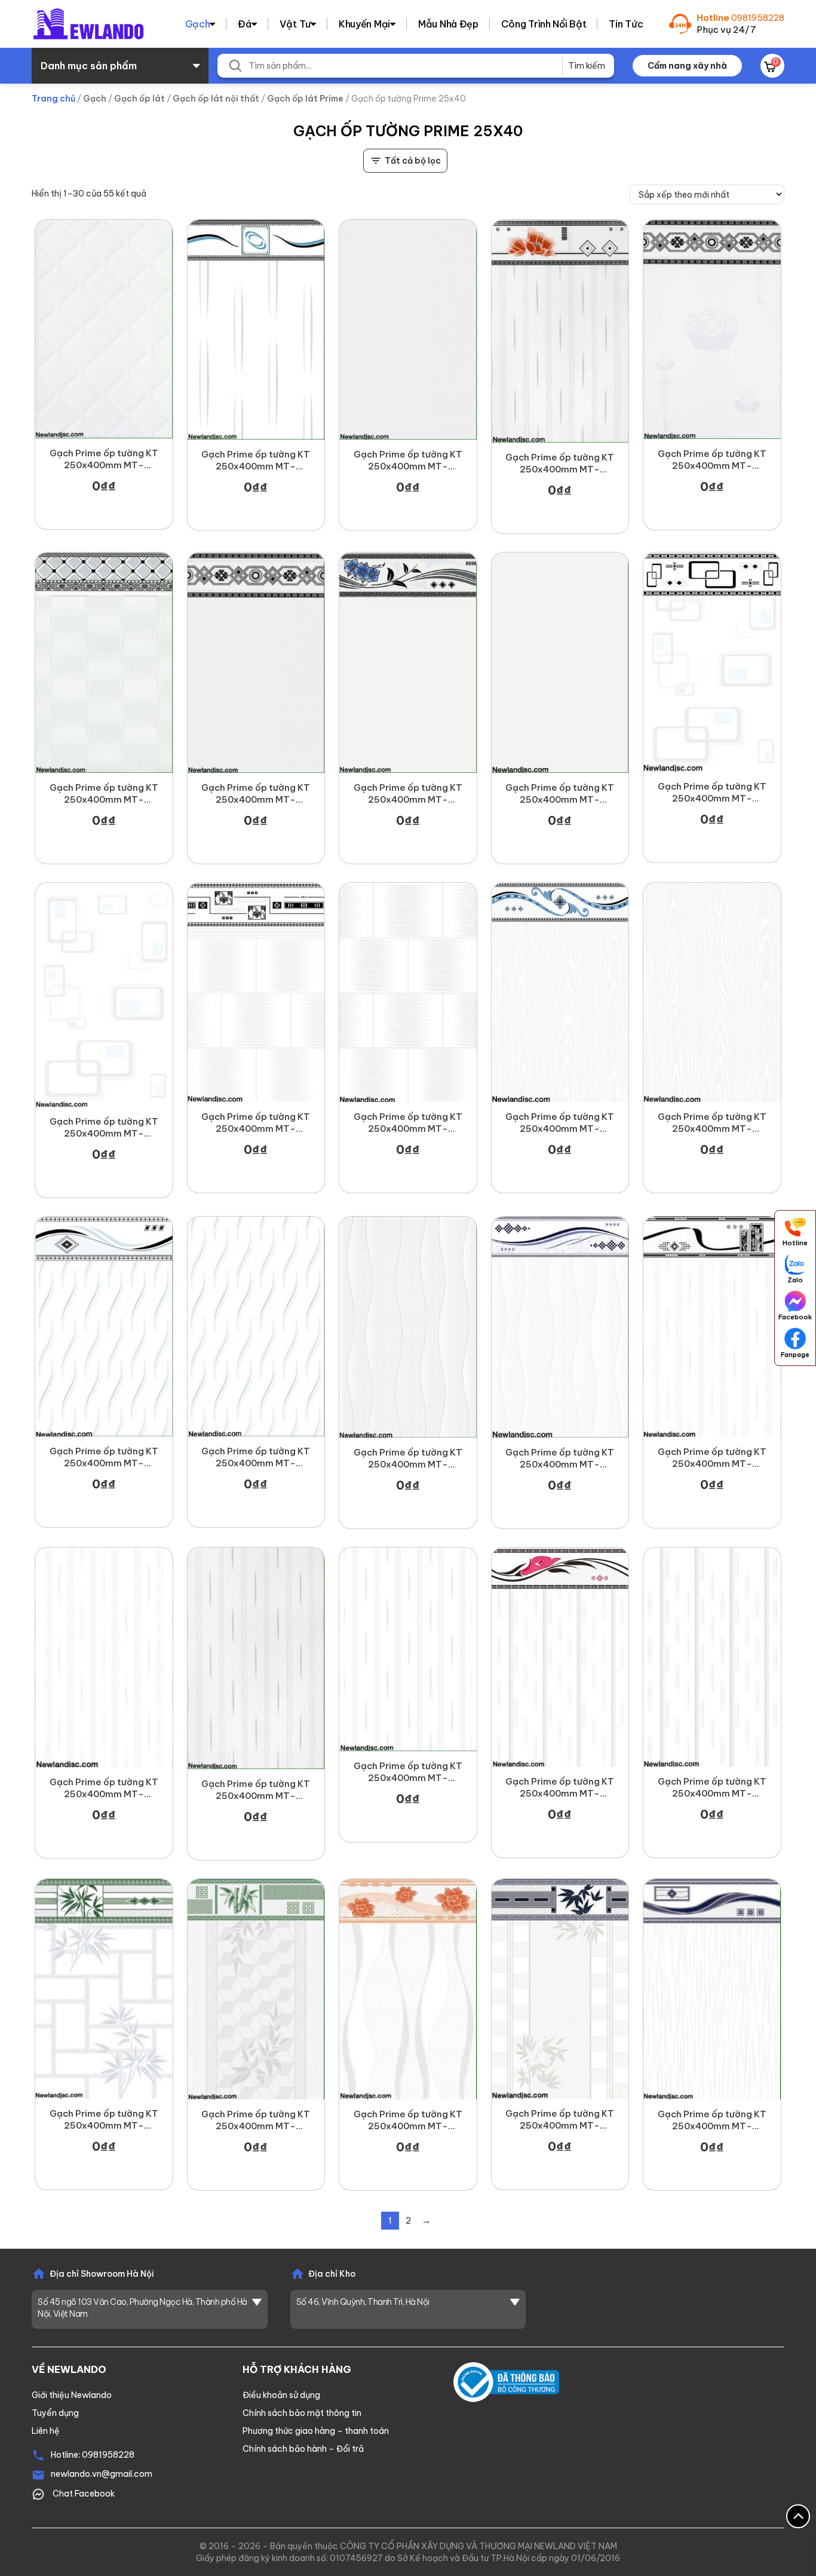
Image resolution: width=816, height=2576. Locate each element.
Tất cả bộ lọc (413, 161)
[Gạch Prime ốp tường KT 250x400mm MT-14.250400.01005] (560, 992)
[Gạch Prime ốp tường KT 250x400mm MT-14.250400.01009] (712, 662)
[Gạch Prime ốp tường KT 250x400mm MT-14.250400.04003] (256, 1989)
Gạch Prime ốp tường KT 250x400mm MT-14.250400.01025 (560, 1788)
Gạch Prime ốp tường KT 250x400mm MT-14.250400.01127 (104, 1457)
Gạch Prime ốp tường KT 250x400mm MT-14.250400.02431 (408, 2120)
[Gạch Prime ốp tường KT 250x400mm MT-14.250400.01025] (560, 1657)
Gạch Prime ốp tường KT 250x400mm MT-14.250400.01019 (712, 460)
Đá (244, 24)
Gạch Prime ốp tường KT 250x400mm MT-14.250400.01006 (408, 1123)
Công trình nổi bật (544, 24)
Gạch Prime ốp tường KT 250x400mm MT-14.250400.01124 (560, 1459)
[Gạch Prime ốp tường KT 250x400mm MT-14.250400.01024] (712, 1657)
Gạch (198, 24)
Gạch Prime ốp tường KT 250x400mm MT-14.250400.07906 (712, 2120)
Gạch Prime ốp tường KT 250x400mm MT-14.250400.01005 (560, 1123)
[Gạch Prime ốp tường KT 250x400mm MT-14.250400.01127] (104, 1326)
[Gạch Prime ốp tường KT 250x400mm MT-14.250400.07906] (712, 1989)
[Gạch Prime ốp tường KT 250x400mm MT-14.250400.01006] (408, 992)
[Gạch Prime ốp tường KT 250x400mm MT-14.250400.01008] (104, 995)
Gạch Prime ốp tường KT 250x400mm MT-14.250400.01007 (256, 1123)
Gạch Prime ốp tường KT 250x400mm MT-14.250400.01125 (408, 1459)
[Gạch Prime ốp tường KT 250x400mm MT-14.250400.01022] (408, 330)
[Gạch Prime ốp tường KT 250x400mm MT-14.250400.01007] (256, 992)
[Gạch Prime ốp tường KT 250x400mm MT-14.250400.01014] (104, 329)
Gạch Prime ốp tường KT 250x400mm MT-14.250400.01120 (104, 1788)
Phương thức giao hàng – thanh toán (316, 2431)
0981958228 (758, 18)
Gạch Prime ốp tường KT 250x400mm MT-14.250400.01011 (256, 460)
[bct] (506, 2381)
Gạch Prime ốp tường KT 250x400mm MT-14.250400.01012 (408, 1772)
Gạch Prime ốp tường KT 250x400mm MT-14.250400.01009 (712, 793)
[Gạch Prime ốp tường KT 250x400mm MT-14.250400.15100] (560, 662)
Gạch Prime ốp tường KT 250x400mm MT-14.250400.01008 (104, 1128)
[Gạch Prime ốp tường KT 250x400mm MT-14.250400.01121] (712, 1327)
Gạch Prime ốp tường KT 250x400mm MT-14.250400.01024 (712, 1788)
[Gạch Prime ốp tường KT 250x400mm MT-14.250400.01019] (712, 329)
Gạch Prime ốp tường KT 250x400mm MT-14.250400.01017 (104, 794)
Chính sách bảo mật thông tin (302, 2413)
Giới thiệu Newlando (72, 2395)
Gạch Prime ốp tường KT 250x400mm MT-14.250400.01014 (104, 459)
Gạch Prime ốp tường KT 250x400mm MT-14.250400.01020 (256, 1790)
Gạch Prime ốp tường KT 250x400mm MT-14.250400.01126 (256, 1457)
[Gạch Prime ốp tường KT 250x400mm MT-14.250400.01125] (408, 1327)
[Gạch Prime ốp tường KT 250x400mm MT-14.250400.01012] (408, 1649)
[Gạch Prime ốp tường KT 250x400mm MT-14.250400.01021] (560, 331)
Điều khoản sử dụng (281, 2395)
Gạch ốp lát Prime (305, 99)
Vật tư (295, 24)
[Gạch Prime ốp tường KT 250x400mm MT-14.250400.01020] (256, 1658)
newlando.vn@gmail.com (102, 2474)
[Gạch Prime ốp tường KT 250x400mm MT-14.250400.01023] (256, 662)
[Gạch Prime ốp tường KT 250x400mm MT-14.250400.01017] (104, 662)
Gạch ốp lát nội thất (216, 99)
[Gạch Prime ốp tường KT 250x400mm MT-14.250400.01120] (104, 1657)
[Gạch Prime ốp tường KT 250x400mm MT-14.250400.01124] (560, 1327)
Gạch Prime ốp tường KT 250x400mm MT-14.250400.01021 (560, 463)
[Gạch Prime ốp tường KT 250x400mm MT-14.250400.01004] (712, 992)
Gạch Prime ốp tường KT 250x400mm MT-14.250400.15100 (560, 794)
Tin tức (626, 24)
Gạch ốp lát (139, 99)
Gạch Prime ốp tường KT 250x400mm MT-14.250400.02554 (560, 2120)
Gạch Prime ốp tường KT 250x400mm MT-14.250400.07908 (104, 2120)
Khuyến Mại (364, 24)
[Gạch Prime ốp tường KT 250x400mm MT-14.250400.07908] (104, 1989)
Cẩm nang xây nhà (687, 66)
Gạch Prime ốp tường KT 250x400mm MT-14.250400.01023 (256, 794)
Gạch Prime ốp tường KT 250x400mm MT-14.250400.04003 (256, 2120)
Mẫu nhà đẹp (448, 24)
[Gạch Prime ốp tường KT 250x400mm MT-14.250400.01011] (256, 330)
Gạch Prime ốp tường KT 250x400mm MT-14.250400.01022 (408, 460)
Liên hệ (46, 2431)
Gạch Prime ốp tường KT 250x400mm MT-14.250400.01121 (712, 1458)
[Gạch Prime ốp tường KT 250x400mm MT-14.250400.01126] (256, 1326)
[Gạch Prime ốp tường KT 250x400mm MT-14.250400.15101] (408, 662)
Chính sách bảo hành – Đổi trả (303, 2449)
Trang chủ (53, 99)
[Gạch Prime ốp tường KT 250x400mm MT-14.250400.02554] (560, 1989)
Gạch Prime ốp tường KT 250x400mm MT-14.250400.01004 (712, 1123)
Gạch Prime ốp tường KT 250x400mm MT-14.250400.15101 (408, 794)
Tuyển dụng (55, 2413)
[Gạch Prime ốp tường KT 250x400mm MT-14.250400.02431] (408, 1989)
